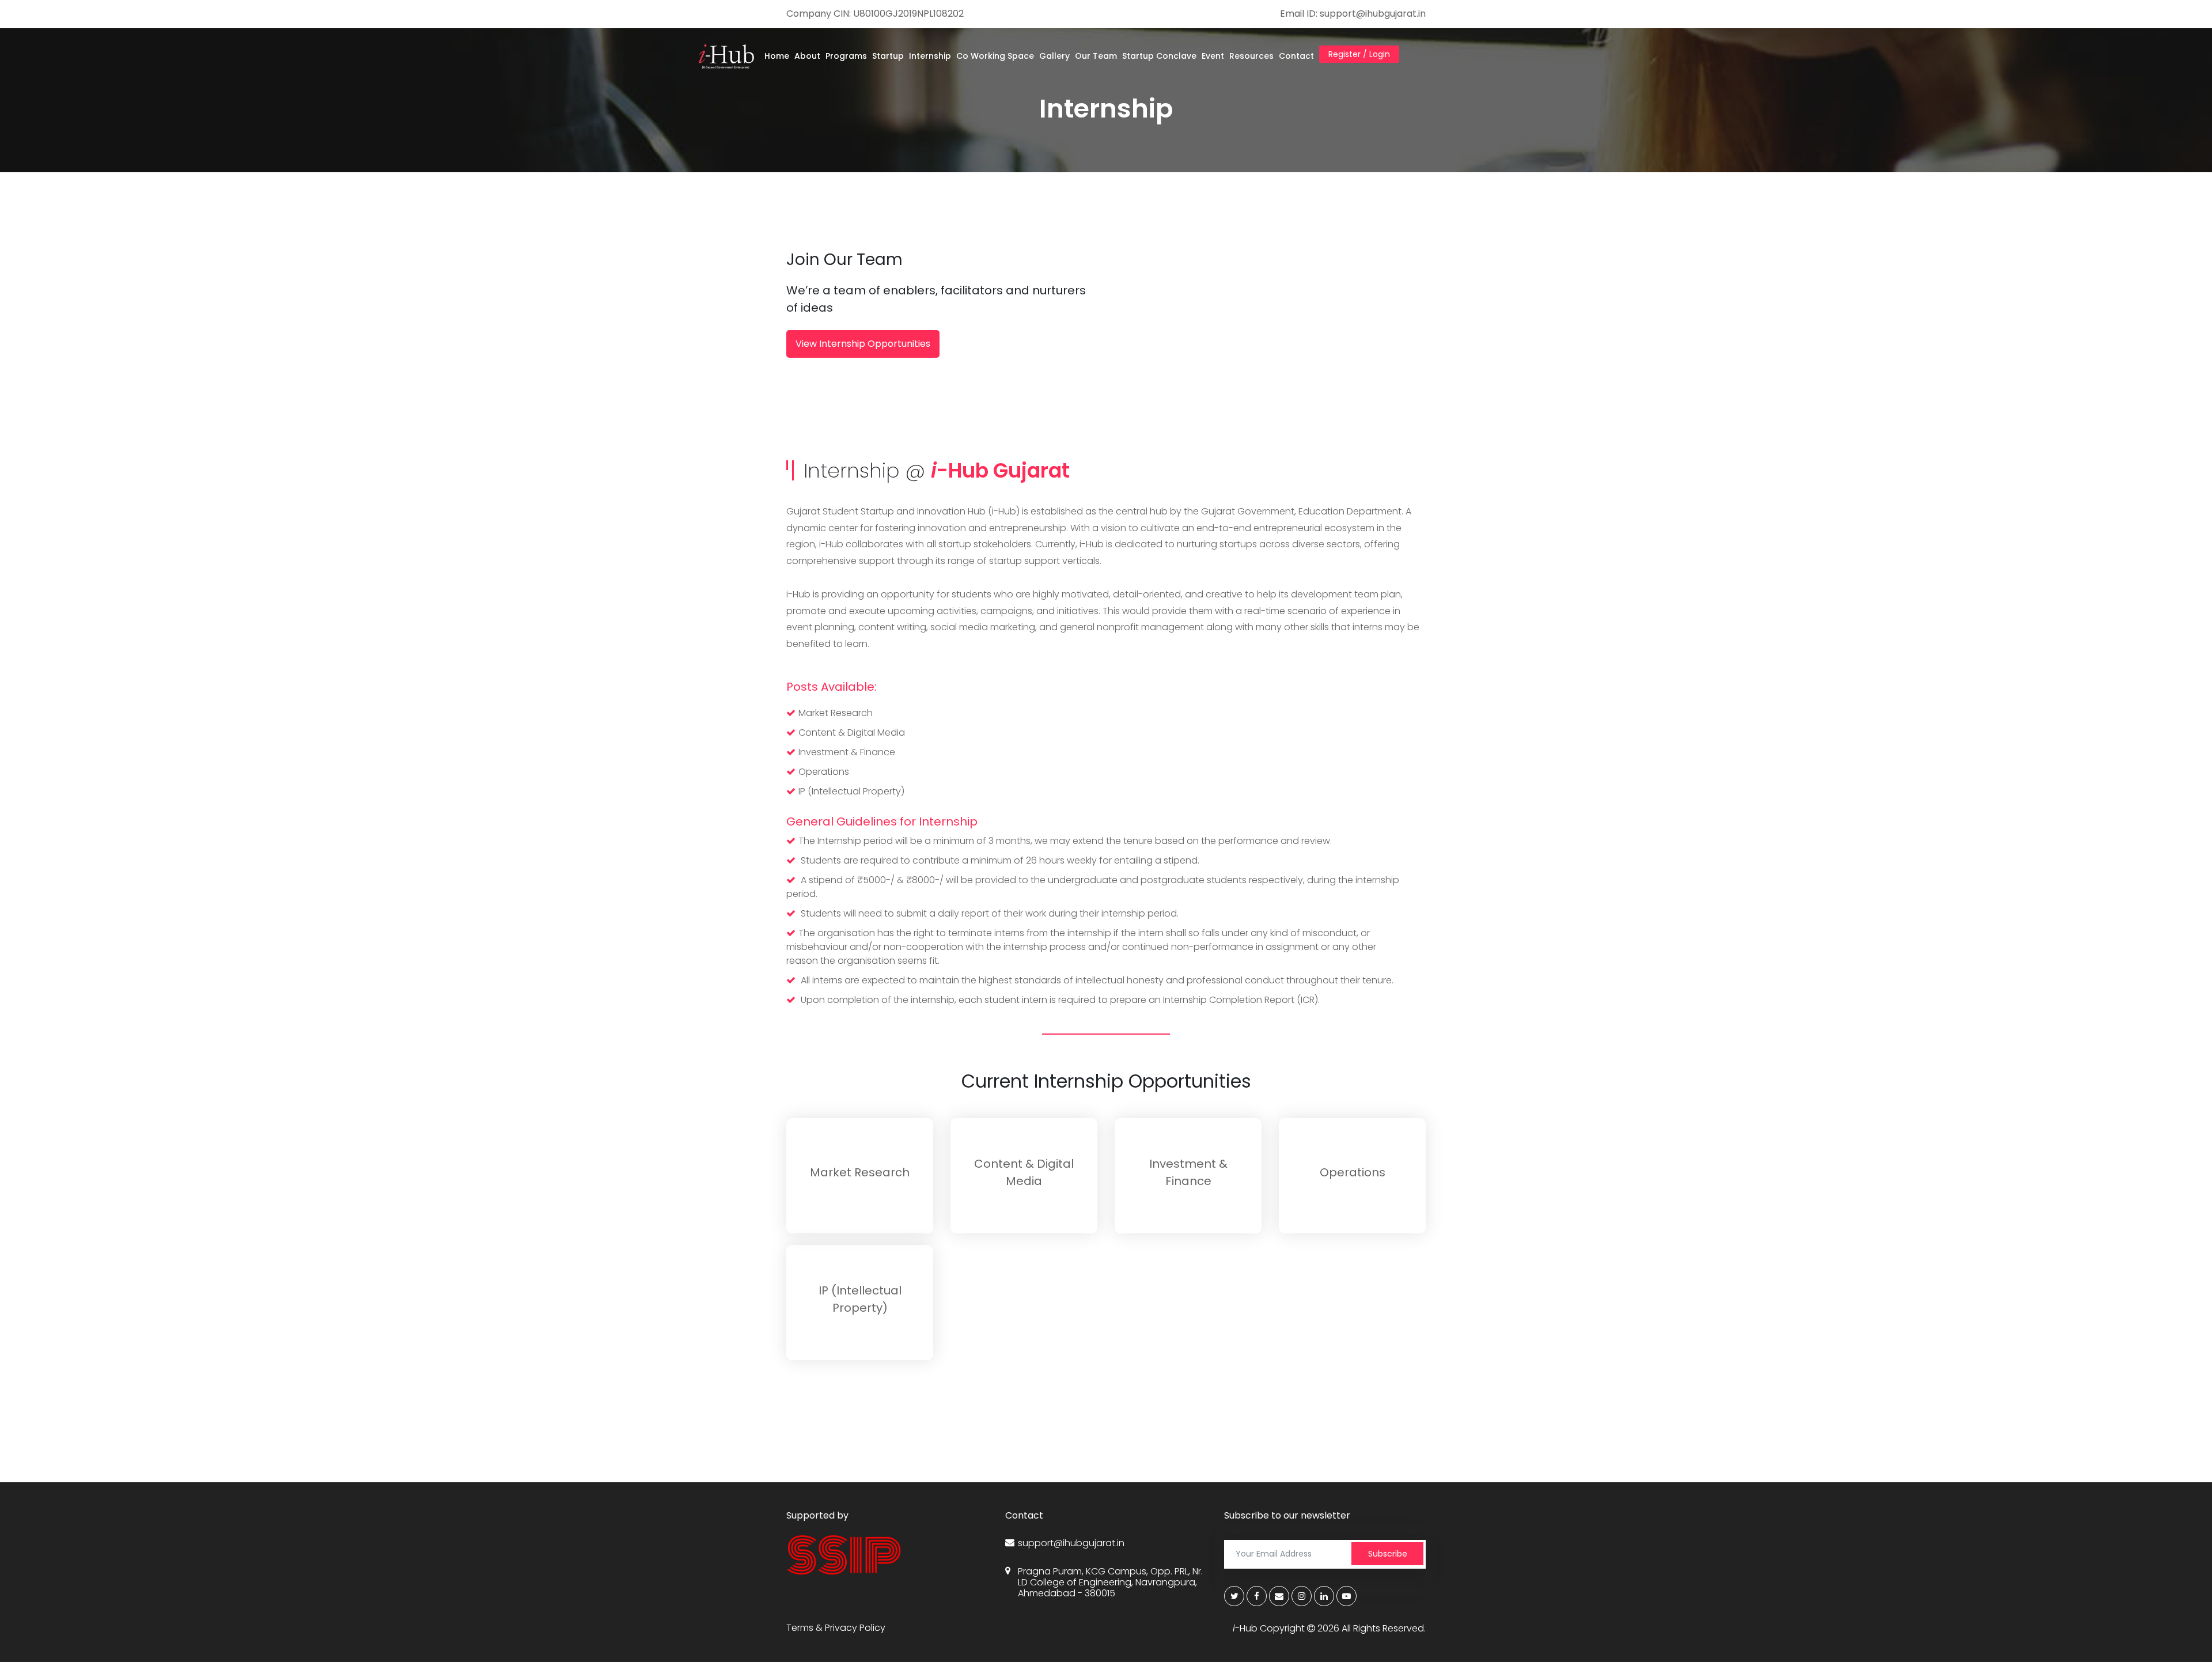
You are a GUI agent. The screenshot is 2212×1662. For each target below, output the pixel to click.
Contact (1296, 56)
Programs (846, 56)
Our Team (1096, 56)
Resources (1251, 56)
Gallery (1054, 56)
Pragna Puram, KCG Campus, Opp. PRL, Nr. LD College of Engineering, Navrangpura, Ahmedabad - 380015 (1110, 1583)
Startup (888, 56)
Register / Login (1359, 54)
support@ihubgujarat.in (1071, 1543)
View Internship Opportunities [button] (863, 344)
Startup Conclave (1159, 56)
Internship (930, 56)
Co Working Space (995, 56)
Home (777, 56)
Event (1213, 56)
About (807, 56)
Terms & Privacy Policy (836, 1628)
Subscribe (1388, 1554)
